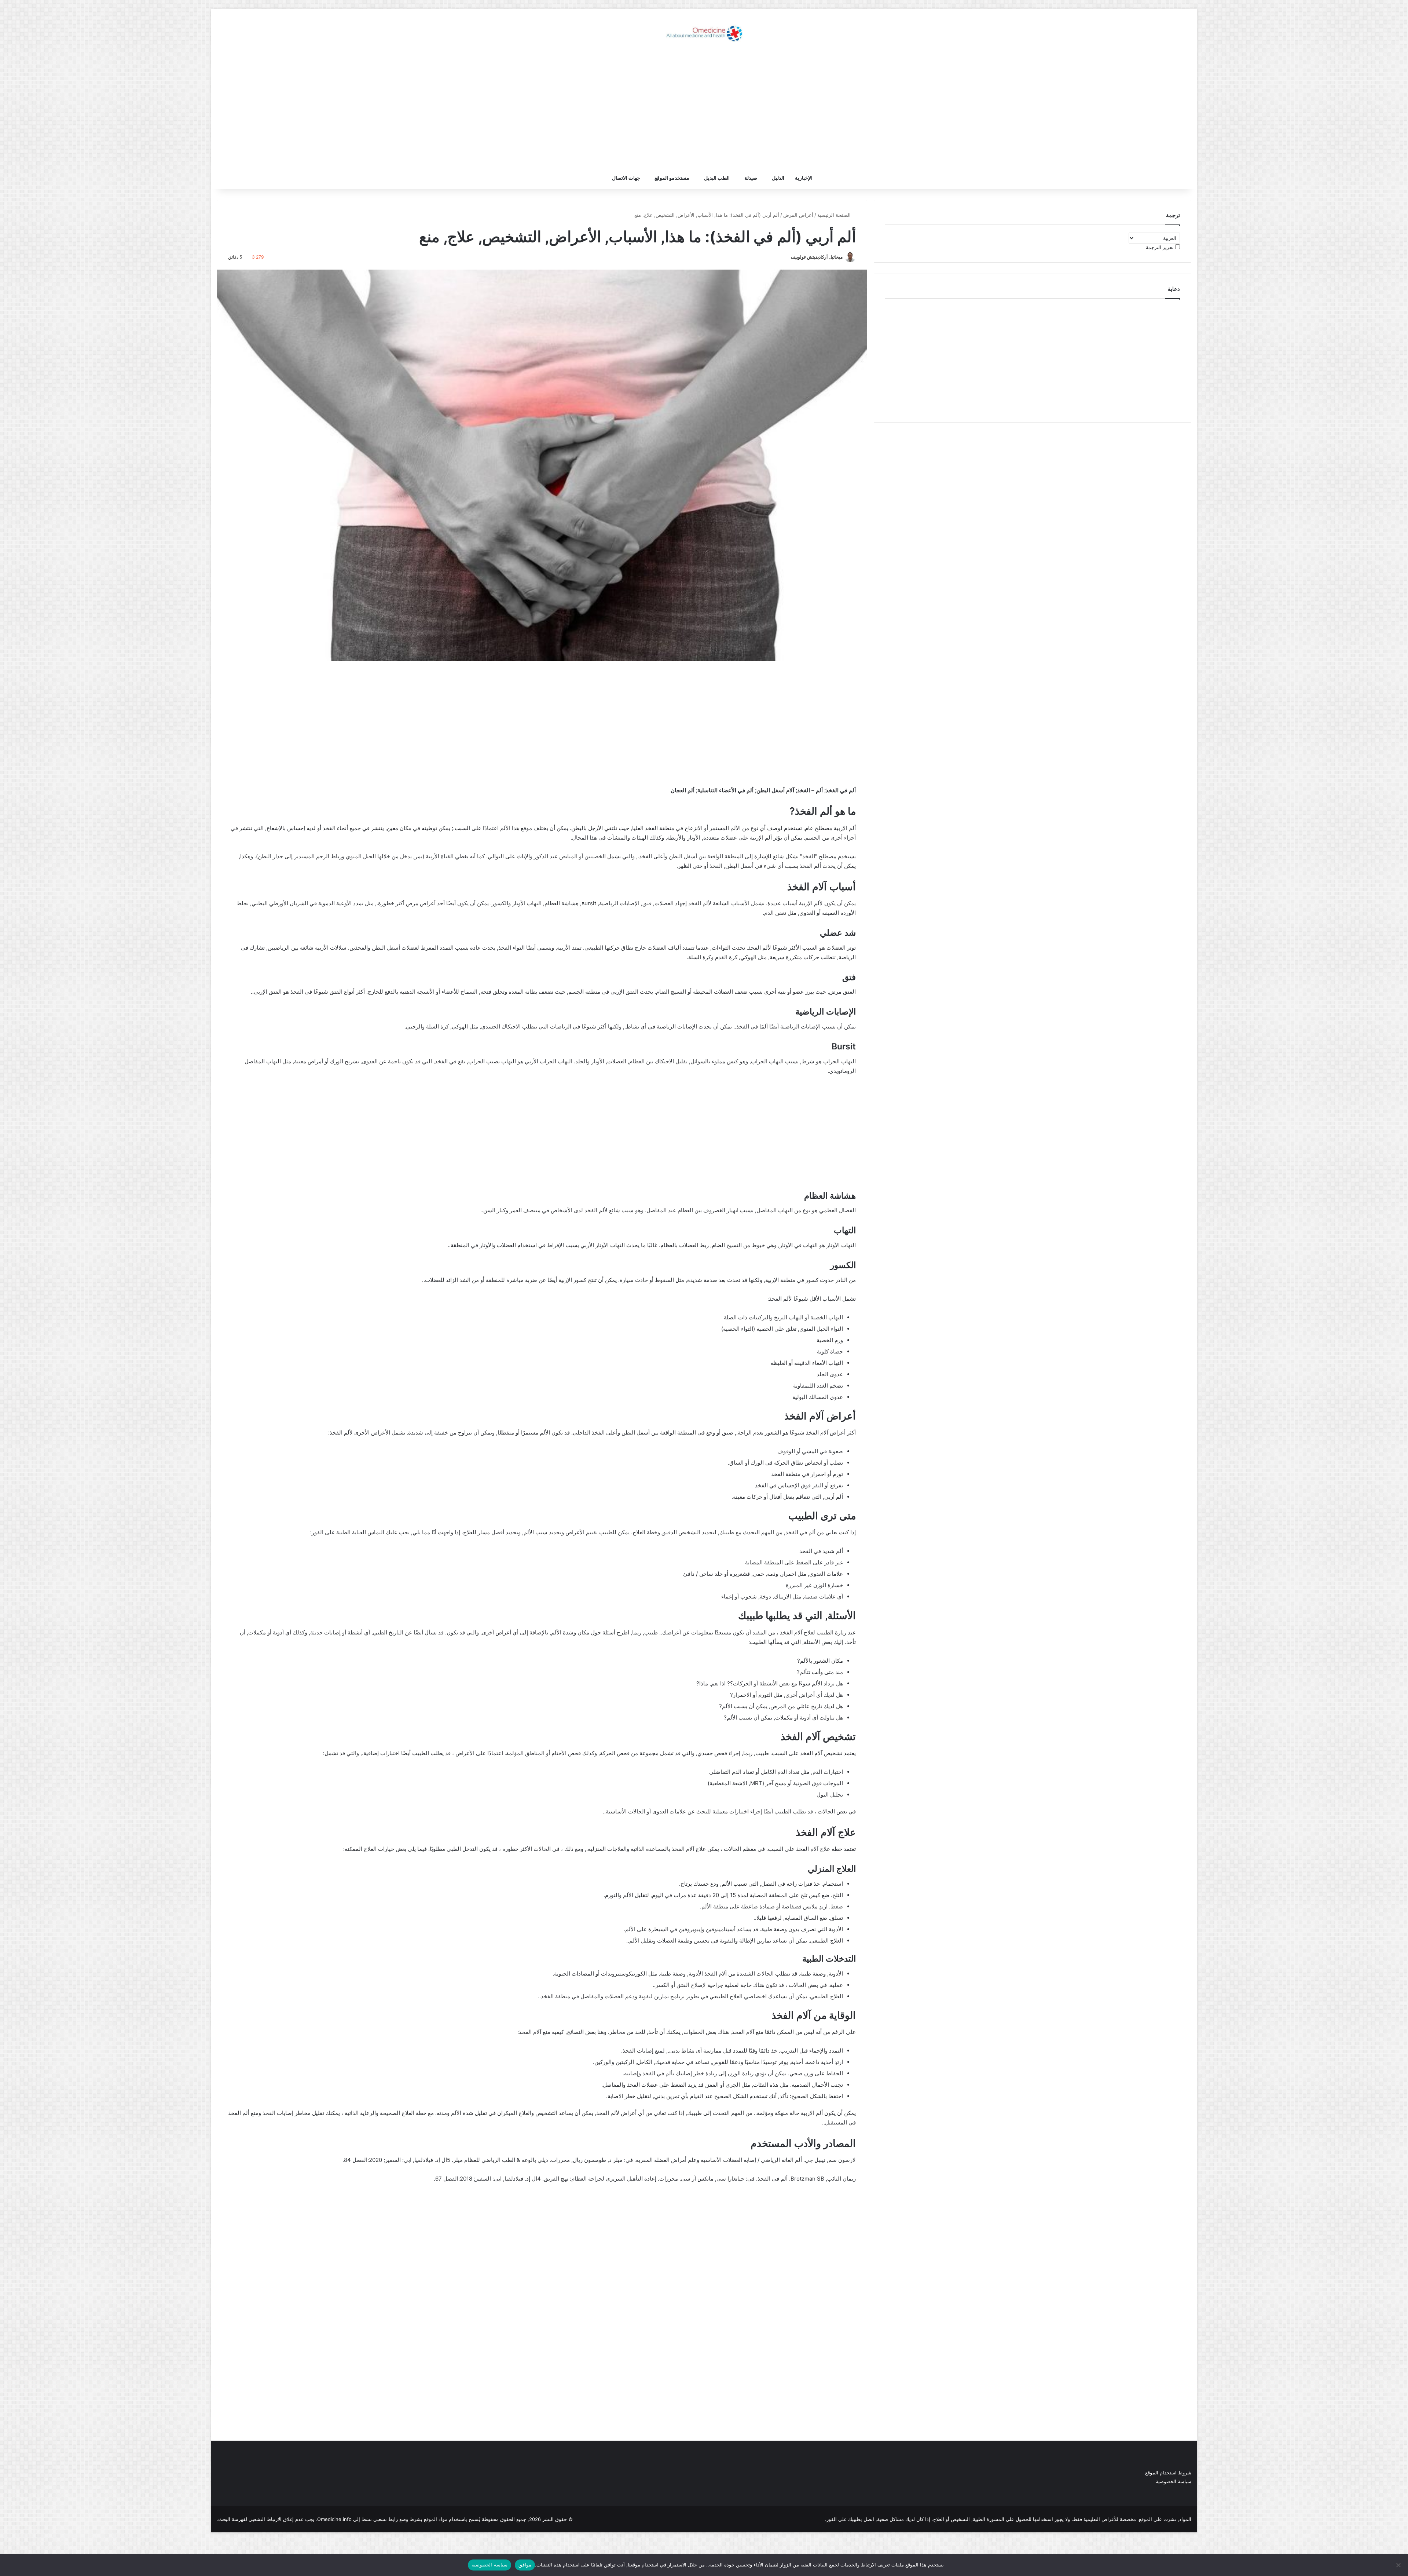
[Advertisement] (704, 108)
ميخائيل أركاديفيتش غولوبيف (817, 257)
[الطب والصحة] (704, 33)
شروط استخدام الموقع (1168, 2473)
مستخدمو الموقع (672, 178)
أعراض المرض (798, 215)
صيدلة (751, 178)
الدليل (778, 178)
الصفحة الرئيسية (835, 215)
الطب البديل (717, 178)
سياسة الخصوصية (1174, 2481)
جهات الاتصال (626, 178)
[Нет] (1399, 2565)
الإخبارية (804, 178)
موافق (525, 2565)
